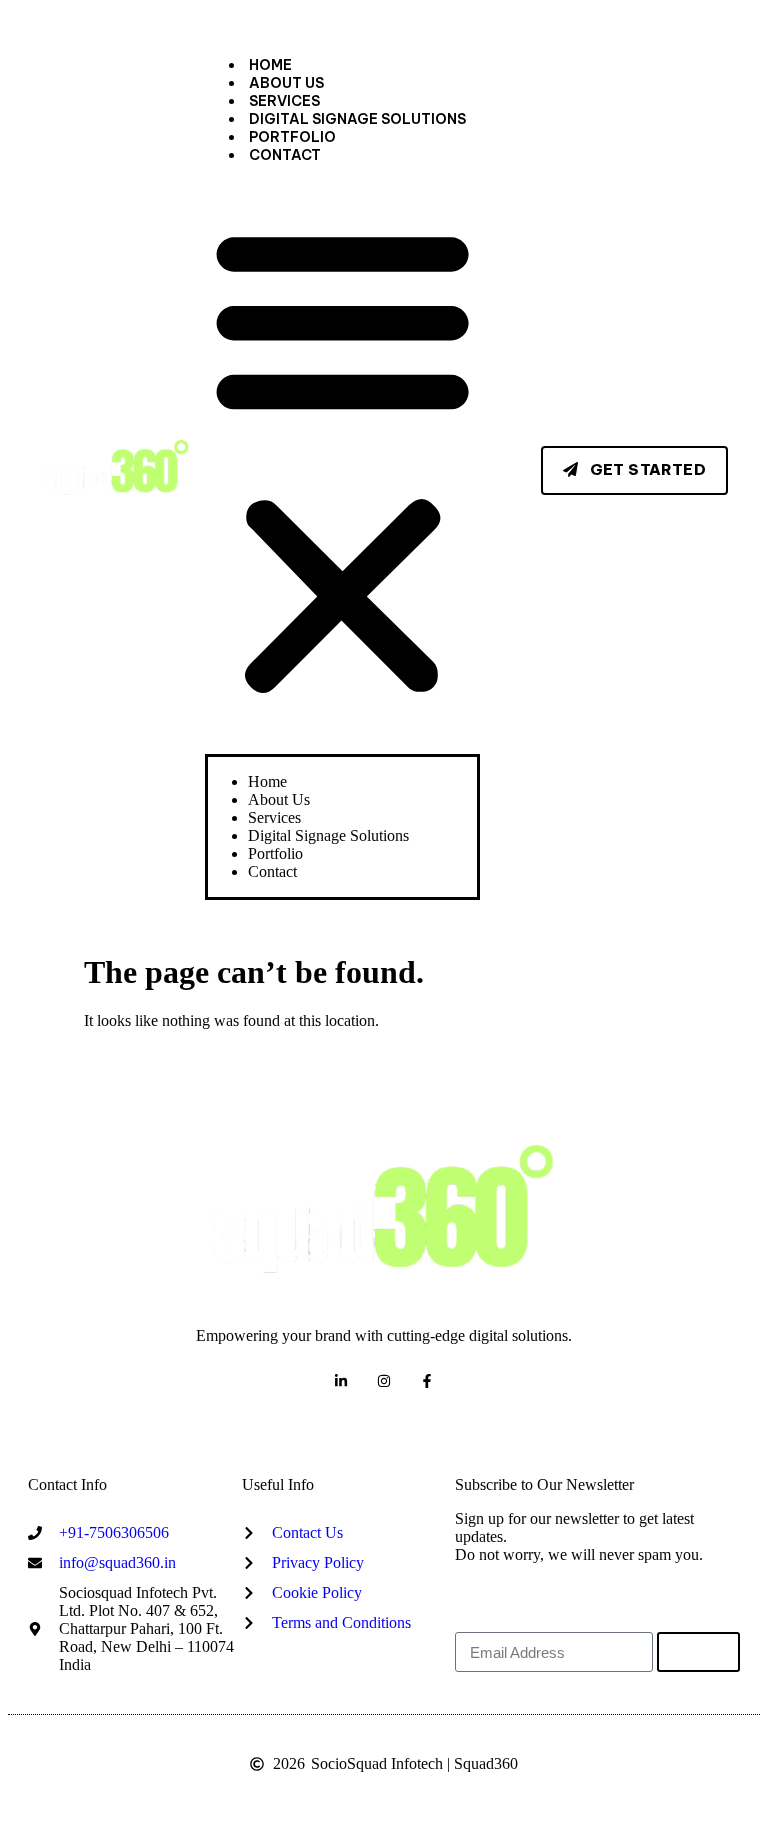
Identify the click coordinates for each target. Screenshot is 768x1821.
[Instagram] (384, 1380)
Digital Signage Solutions (357, 119)
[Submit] (698, 1652)
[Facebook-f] (426, 1380)
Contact (285, 155)
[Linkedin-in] (341, 1380)
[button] (342, 459)
